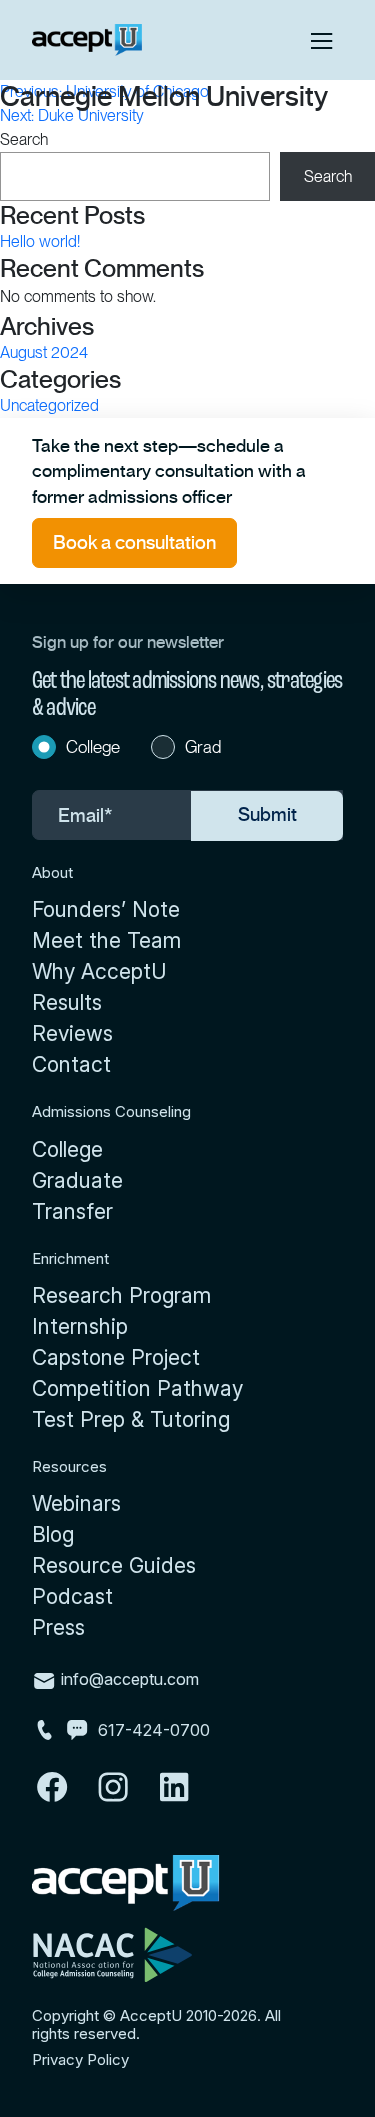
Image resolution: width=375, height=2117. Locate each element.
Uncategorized (49, 405)
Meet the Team (106, 940)
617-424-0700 (154, 1730)
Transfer (72, 1211)
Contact (71, 1064)
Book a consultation (134, 542)
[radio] (84, 750)
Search (24, 139)
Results (67, 1002)
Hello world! (40, 241)
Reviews (72, 1033)
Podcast (72, 1596)
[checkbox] (187, 750)
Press (58, 1627)
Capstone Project (116, 1357)
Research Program (121, 1295)
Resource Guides (114, 1565)
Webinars (76, 1503)
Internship (80, 1326)
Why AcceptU (99, 971)
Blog (53, 1534)
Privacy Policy (80, 2060)
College (67, 1149)
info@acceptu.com (128, 1679)
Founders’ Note (106, 909)
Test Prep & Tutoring (131, 1419)
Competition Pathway (137, 1388)
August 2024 (44, 352)
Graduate (77, 1180)
